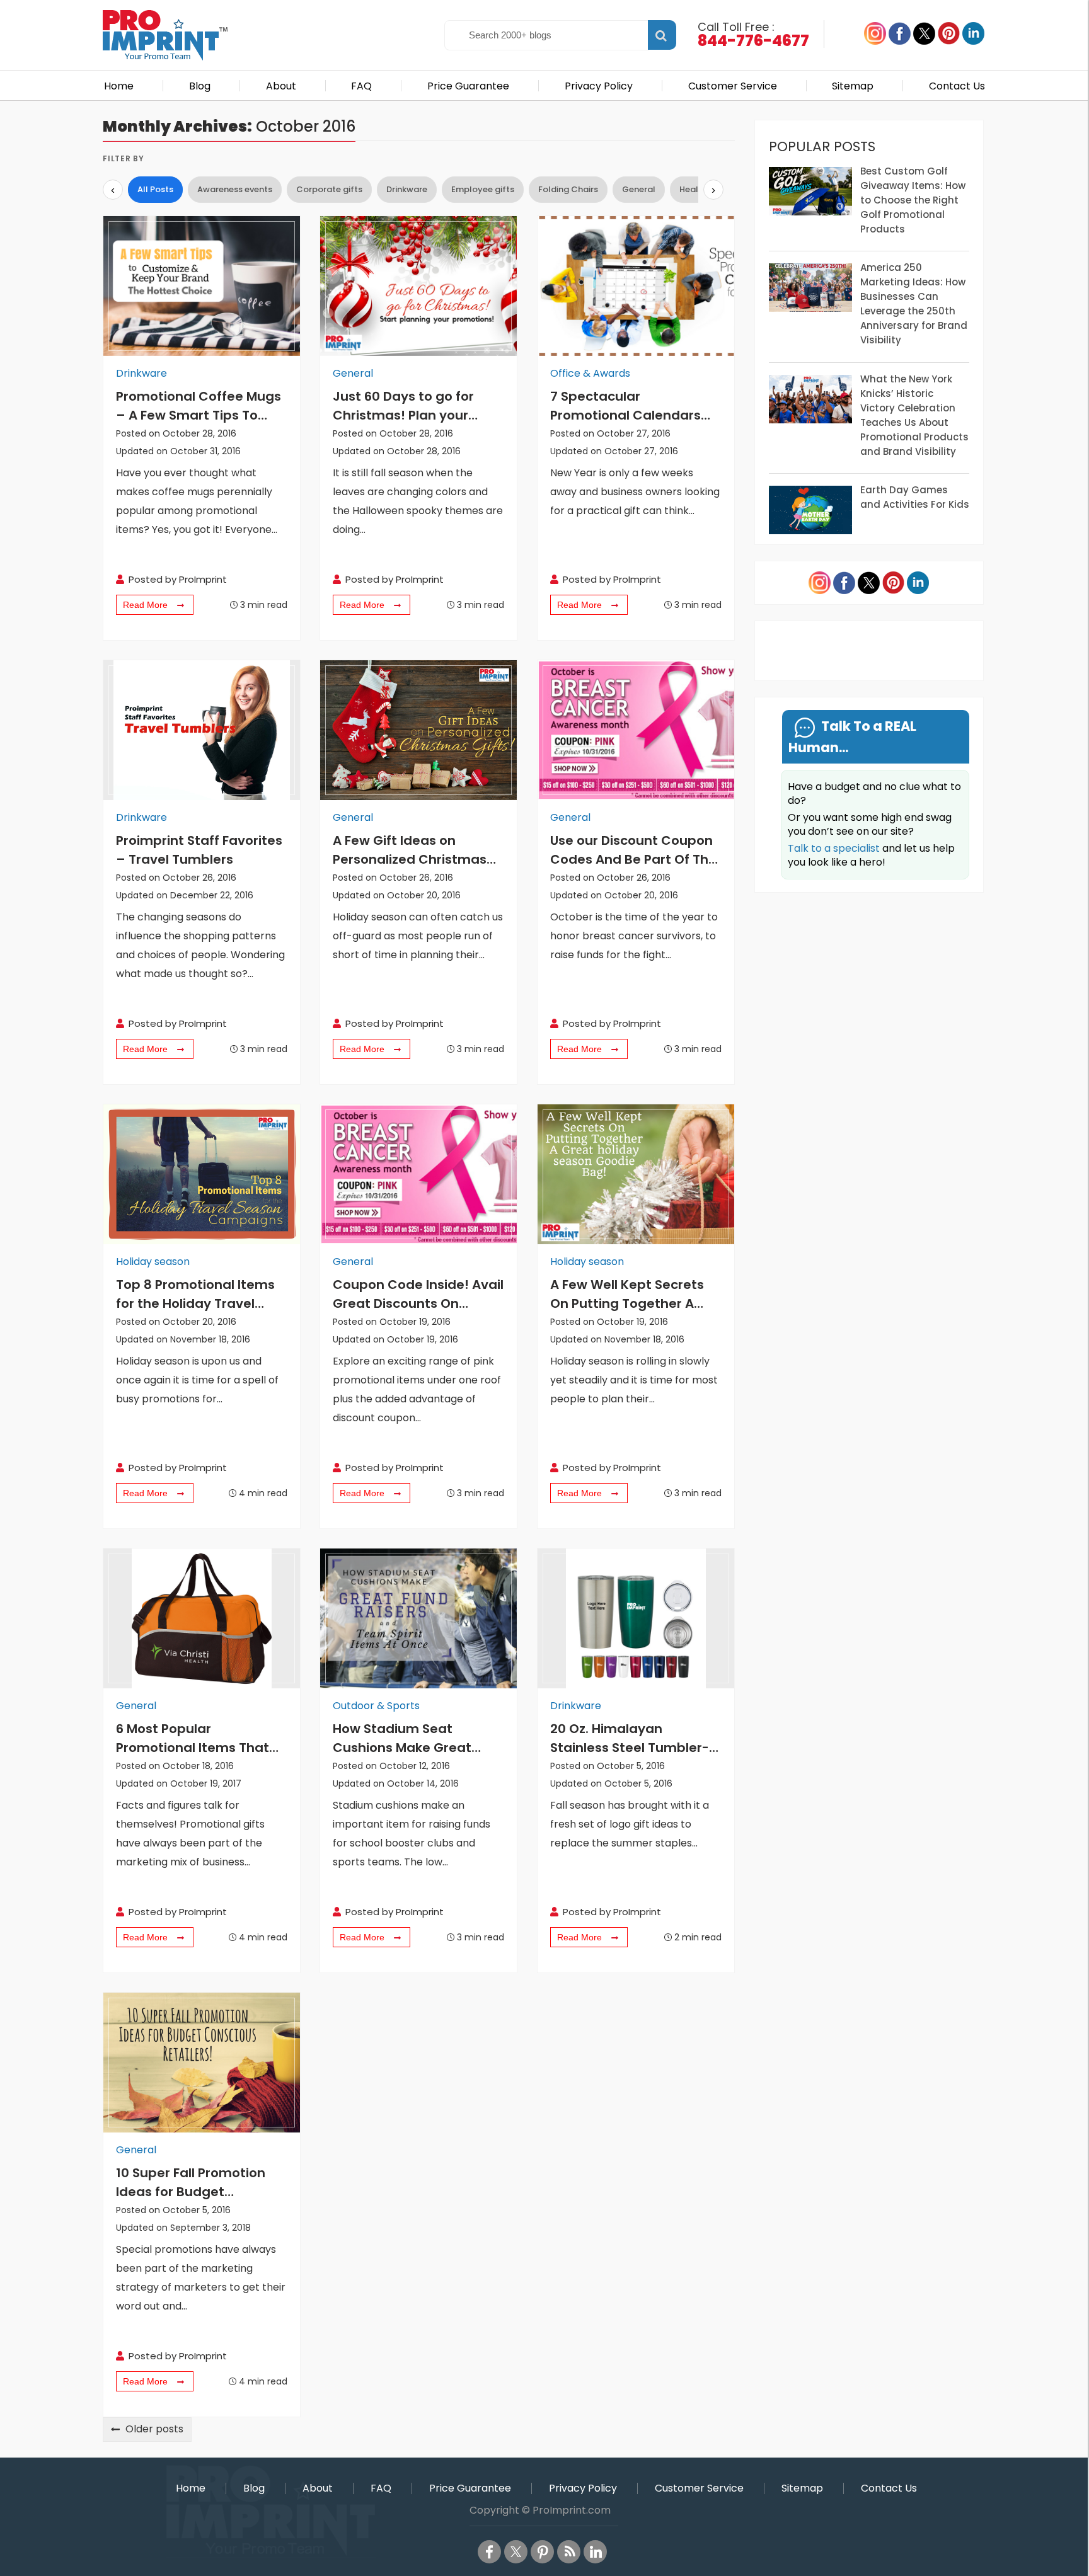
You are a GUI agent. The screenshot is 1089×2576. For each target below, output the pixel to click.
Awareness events (235, 189)
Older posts (154, 2429)
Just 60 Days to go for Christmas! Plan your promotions (403, 406)
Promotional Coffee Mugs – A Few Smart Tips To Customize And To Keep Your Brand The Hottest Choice (199, 406)
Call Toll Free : (753, 33)
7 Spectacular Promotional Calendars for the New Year (625, 406)
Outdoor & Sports (376, 1706)
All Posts (155, 189)
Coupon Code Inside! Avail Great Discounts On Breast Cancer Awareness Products (418, 1294)
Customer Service (733, 86)
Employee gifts (483, 189)
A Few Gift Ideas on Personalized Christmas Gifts (410, 850)
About (281, 86)
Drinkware (407, 189)
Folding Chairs (568, 189)
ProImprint (203, 579)
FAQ (361, 86)
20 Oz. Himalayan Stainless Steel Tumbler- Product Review (630, 1738)
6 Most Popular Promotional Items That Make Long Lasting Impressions (193, 1738)
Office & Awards (590, 373)
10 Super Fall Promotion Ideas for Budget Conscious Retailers (191, 2183)
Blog (200, 86)
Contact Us (957, 86)
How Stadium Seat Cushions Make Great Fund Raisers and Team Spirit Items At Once (408, 1738)
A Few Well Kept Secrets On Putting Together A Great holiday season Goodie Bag (627, 1294)
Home (119, 86)
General (639, 189)
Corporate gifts (329, 189)
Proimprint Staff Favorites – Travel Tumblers (199, 850)
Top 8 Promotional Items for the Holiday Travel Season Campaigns (195, 1294)
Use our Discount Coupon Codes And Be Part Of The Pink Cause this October (633, 850)
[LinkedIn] (595, 2552)
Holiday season (153, 1262)
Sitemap (853, 86)
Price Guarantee (468, 86)
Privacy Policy (599, 86)
